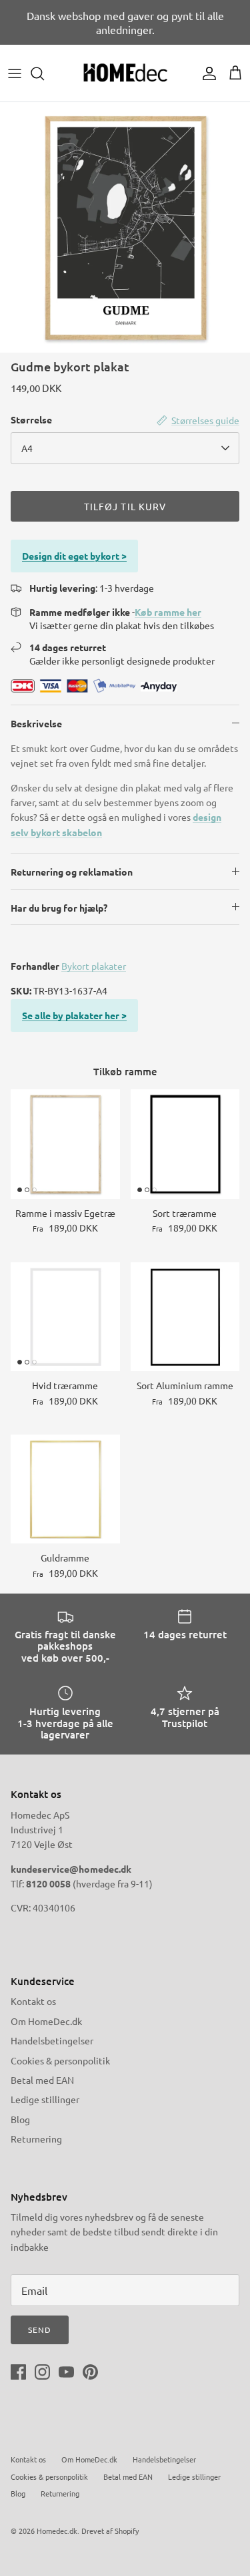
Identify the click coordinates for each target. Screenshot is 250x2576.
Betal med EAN (42, 2080)
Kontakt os (33, 2001)
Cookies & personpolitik (60, 2060)
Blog (20, 2119)
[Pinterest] (90, 2372)
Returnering (36, 2139)
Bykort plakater (94, 966)
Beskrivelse (36, 723)
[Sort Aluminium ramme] (185, 1317)
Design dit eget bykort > (74, 556)
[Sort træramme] (185, 1144)
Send (40, 2330)
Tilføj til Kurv (125, 506)
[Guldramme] (65, 1489)
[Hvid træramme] (65, 1317)
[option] (125, 227)
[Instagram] (42, 2372)
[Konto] (206, 73)
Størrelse (31, 419)
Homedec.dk (57, 2531)
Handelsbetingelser (52, 2040)
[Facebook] (18, 2372)
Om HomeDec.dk (46, 2021)
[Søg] (44, 73)
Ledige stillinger (45, 2099)
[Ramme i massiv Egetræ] (65, 1144)
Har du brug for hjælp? (59, 908)
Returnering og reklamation (72, 872)
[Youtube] (66, 2372)
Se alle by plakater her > (74, 1015)
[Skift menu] (15, 73)
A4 (27, 448)
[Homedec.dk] (125, 73)
